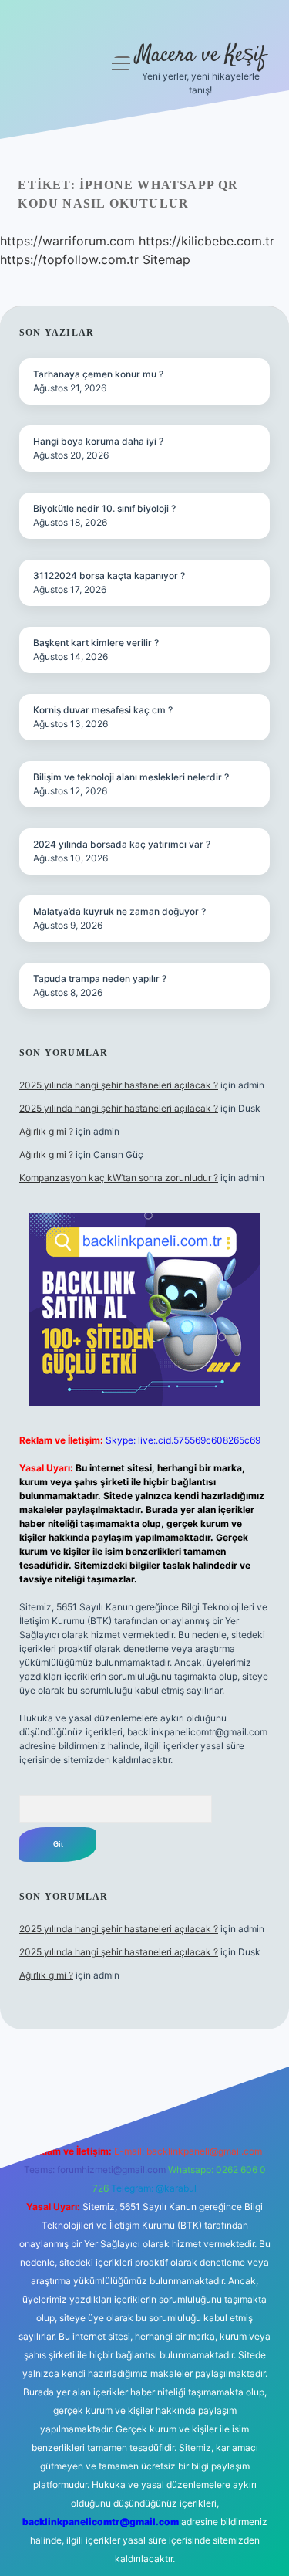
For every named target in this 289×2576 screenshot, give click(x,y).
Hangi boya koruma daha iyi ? (98, 441)
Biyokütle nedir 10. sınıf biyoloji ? (104, 508)
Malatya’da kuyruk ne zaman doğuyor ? (119, 911)
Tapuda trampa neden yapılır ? (100, 978)
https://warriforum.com (67, 241)
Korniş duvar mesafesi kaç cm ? (103, 710)
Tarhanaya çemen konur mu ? (98, 374)
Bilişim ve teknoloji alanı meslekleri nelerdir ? (131, 777)
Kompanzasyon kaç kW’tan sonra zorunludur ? (119, 1178)
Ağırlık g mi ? (46, 1131)
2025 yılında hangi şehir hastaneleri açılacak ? (119, 1085)
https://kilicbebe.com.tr (207, 241)
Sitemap (166, 259)
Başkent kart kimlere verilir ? (96, 643)
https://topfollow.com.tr (69, 259)
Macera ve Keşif (201, 56)
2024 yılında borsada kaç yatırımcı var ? (122, 844)
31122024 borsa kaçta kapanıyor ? (109, 575)
